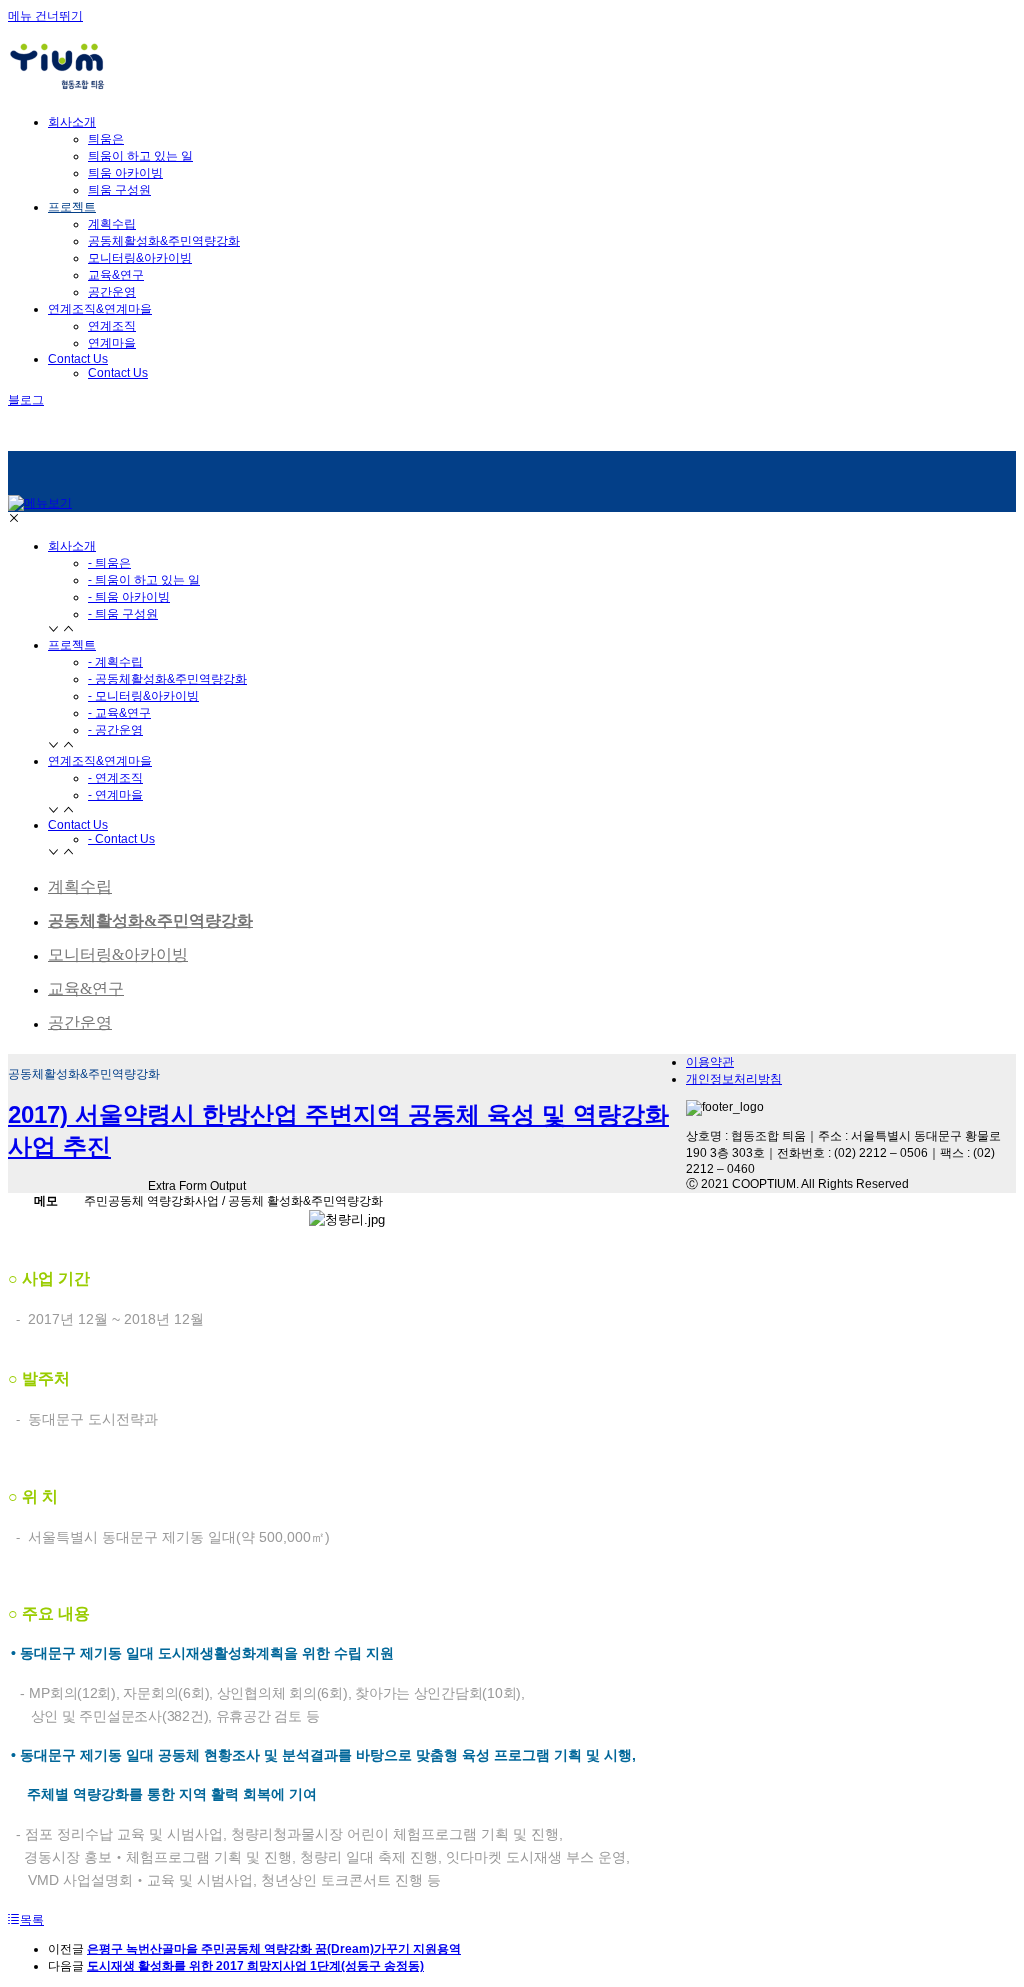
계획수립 (112, 224)
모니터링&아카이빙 (140, 258)
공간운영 (112, 292)
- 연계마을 (115, 795)
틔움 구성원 (119, 190)
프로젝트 (72, 645)
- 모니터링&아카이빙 (143, 696)
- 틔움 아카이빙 (129, 597)
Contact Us (118, 373)
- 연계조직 (115, 778)
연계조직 (112, 326)
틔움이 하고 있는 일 (140, 156)
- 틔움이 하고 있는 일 (144, 580)
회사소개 (72, 546)
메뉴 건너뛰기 (45, 16)
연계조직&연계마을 (100, 761)
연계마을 (112, 343)
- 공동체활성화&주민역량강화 (167, 679)
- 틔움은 (109, 563)
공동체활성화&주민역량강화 (164, 241)
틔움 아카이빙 (125, 173)
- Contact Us (121, 839)
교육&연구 (116, 275)
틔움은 (106, 139)
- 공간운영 (115, 730)
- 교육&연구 (119, 713)
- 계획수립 (115, 662)
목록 (32, 1920)
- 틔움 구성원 (123, 614)
